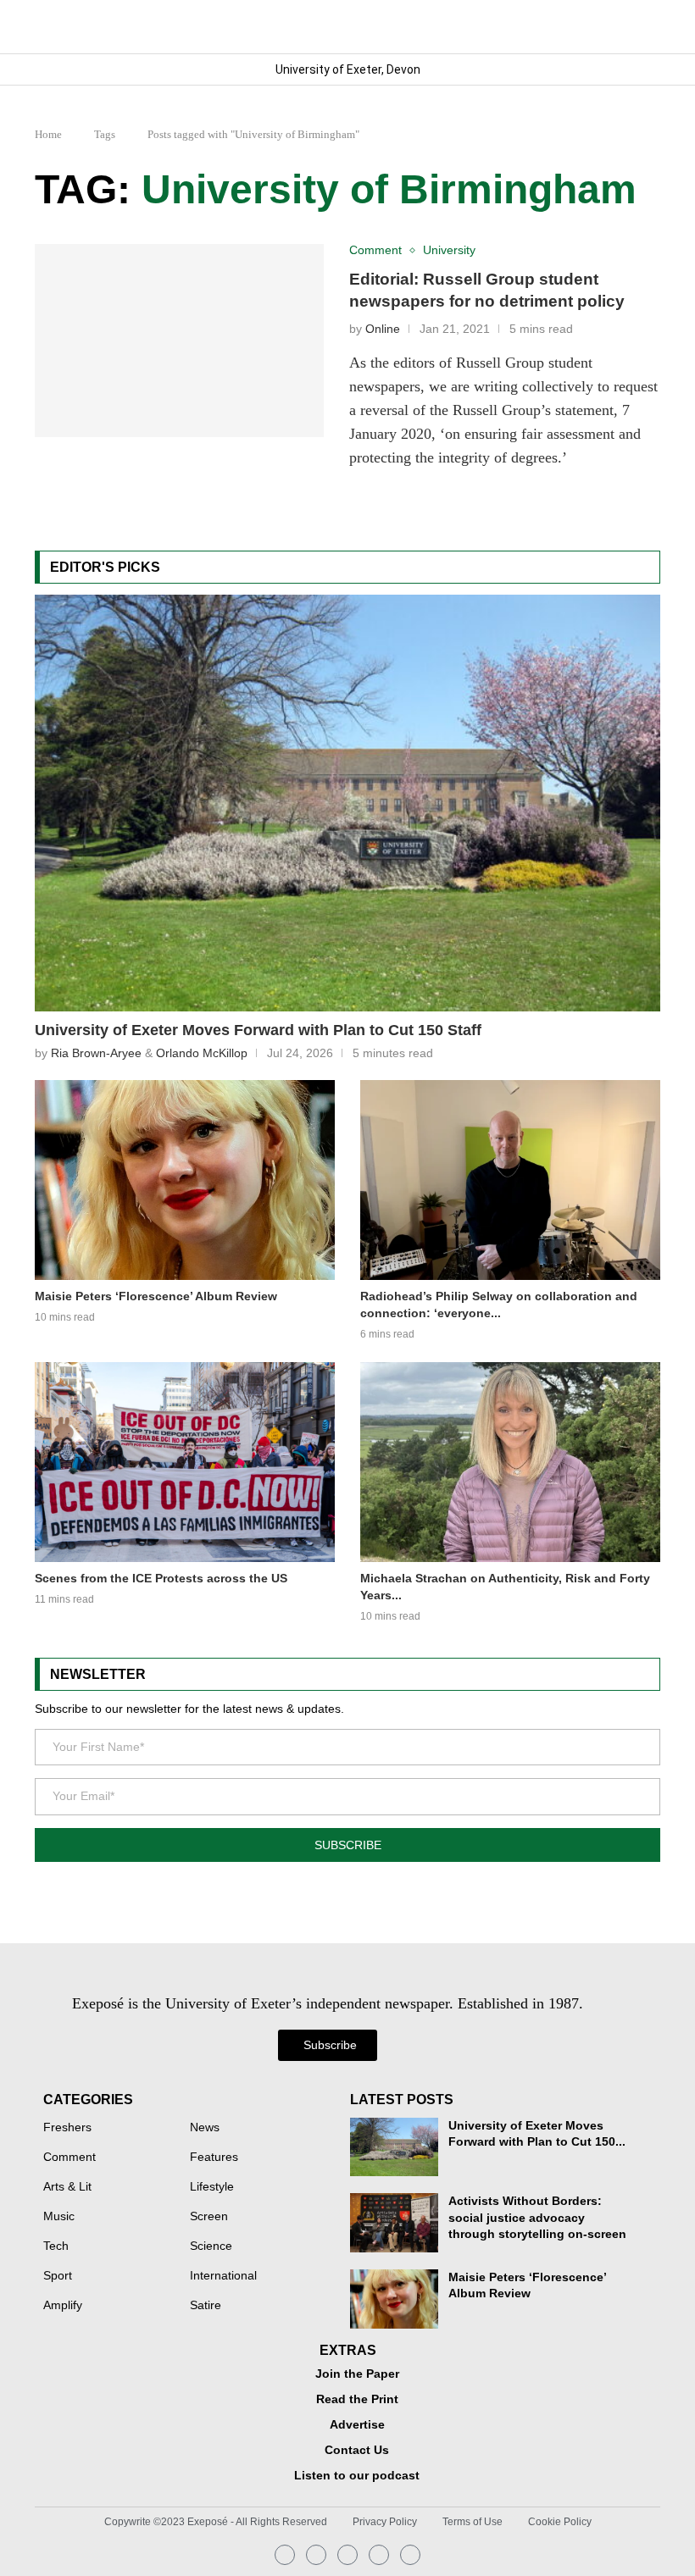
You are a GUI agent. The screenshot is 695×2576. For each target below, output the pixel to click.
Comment (69, 2158)
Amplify (63, 2306)
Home (48, 134)
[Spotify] (379, 2555)
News (205, 2128)
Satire (206, 2306)
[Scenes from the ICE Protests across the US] (185, 1462)
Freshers (67, 2128)
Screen (209, 2217)
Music (59, 2217)
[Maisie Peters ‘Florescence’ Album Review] (185, 1180)
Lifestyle (212, 2187)
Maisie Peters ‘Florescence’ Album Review (156, 1296)
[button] (646, 27)
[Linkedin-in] (316, 2555)
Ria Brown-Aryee (96, 1053)
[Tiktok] (410, 2555)
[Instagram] (285, 2555)
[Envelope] (347, 2555)
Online (383, 329)
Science (211, 2246)
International (223, 2276)
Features (214, 2158)
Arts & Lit (67, 2187)
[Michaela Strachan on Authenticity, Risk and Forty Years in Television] (510, 1462)
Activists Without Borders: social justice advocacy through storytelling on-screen (537, 2217)
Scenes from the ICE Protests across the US (161, 1578)
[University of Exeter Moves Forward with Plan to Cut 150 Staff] (347, 803)
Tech (56, 2246)
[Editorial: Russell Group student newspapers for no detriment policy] (179, 341)
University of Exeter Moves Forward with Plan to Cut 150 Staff (258, 1030)
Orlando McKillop (202, 1053)
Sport (58, 2276)
